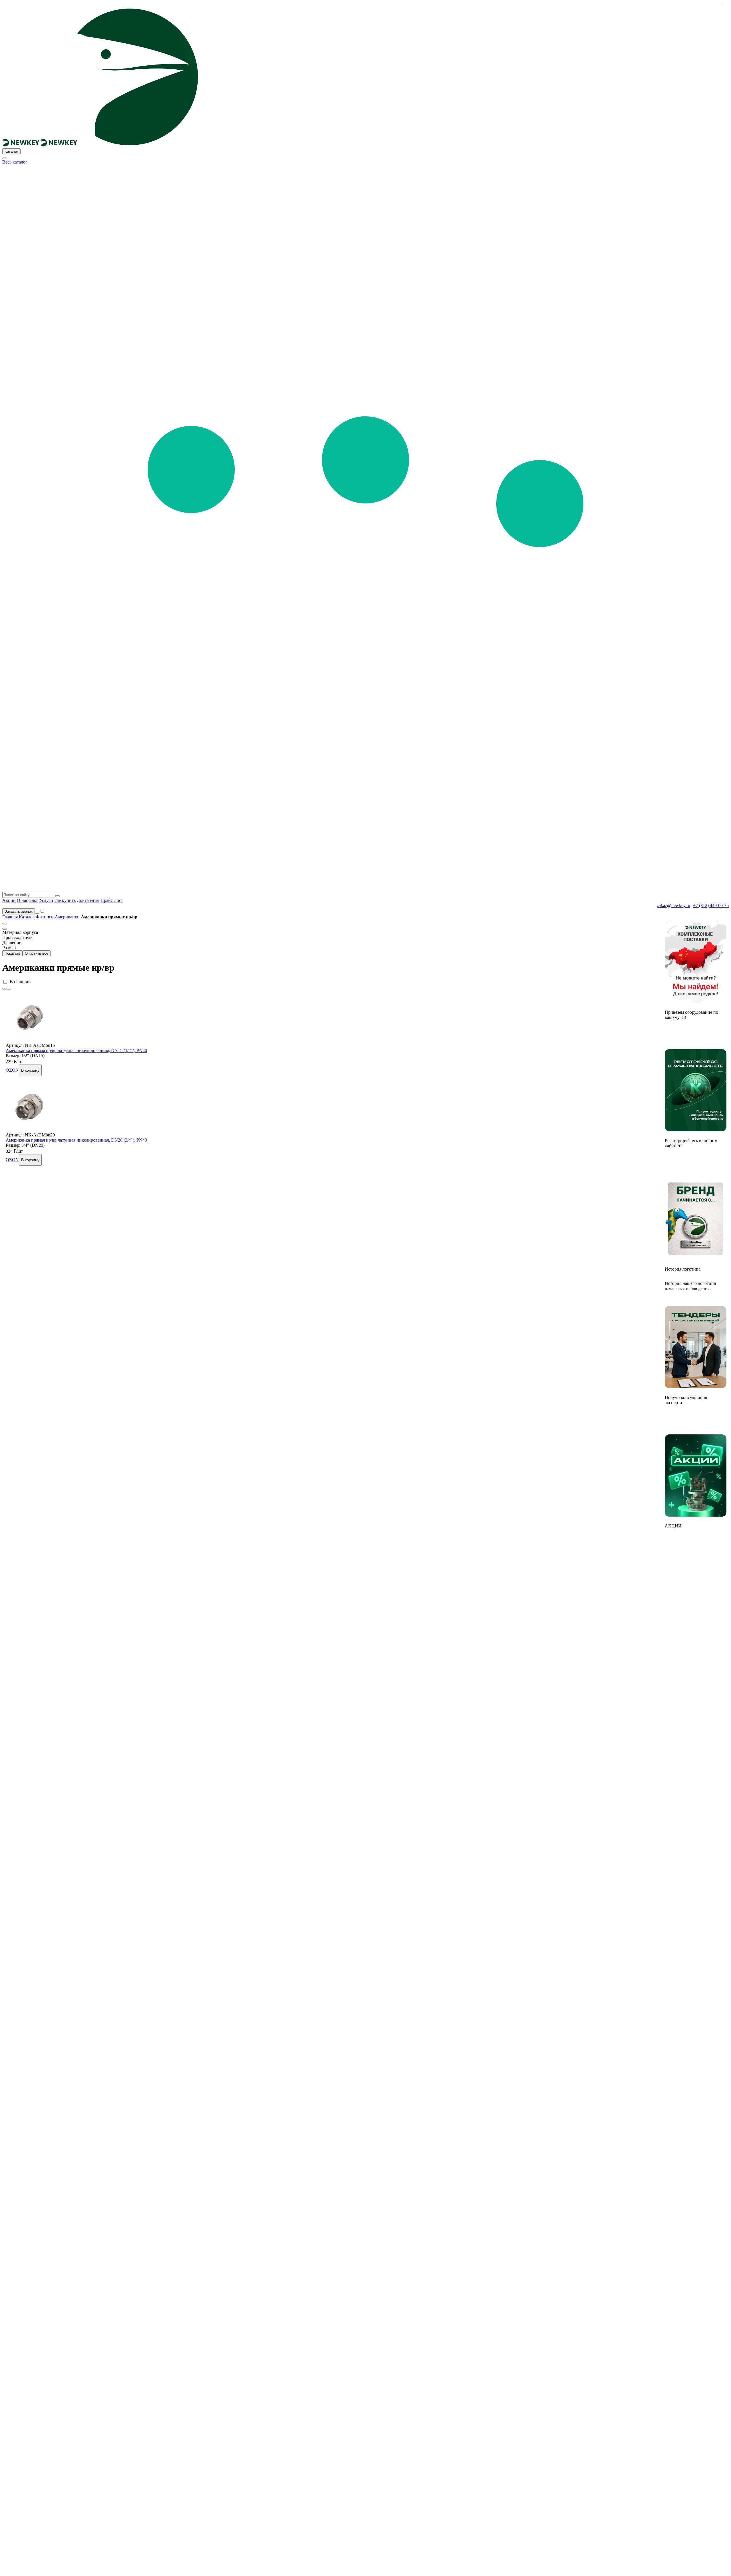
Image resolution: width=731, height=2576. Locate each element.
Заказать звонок (19, 911)
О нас (22, 900)
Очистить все (37, 953)
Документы (88, 900)
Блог (34, 900)
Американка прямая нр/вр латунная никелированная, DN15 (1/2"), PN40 (76, 1050)
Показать (12, 953)
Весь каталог (15, 162)
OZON (12, 1070)
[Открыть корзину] (37, 913)
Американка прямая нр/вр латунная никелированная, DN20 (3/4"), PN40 (76, 1140)
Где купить (65, 900)
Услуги (46, 900)
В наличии (20, 982)
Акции (9, 900)
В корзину (30, 1070)
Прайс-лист (112, 900)
